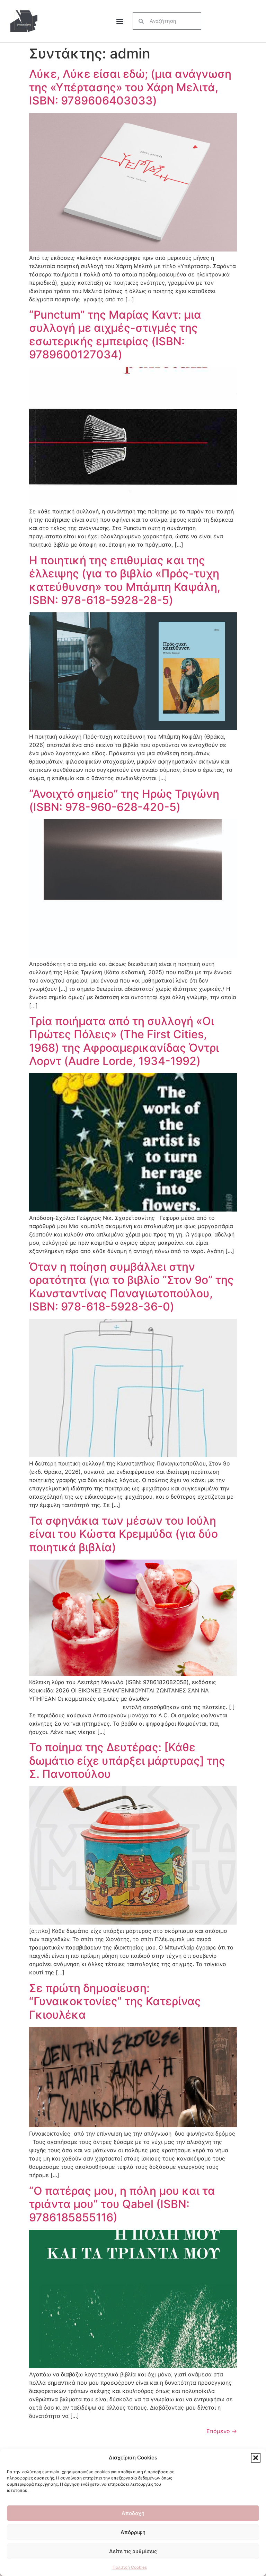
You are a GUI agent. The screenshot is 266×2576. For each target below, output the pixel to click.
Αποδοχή (133, 2513)
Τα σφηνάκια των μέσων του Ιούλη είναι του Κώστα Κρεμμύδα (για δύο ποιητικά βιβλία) (123, 1534)
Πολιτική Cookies (130, 2567)
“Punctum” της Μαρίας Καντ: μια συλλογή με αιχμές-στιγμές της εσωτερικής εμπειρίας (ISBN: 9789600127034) (115, 335)
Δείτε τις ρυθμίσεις (133, 2551)
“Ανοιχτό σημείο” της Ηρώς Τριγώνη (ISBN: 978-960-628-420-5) (124, 800)
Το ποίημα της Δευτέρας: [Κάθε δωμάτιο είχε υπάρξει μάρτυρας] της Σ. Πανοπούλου (127, 1761)
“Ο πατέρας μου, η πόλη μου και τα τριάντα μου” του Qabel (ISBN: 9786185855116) (122, 2204)
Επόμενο (222, 2431)
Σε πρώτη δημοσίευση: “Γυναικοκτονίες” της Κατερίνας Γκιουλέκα (115, 2001)
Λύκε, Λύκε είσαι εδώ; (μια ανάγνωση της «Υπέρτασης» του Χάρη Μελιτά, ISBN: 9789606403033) (130, 87)
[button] (256, 2458)
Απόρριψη (133, 2532)
